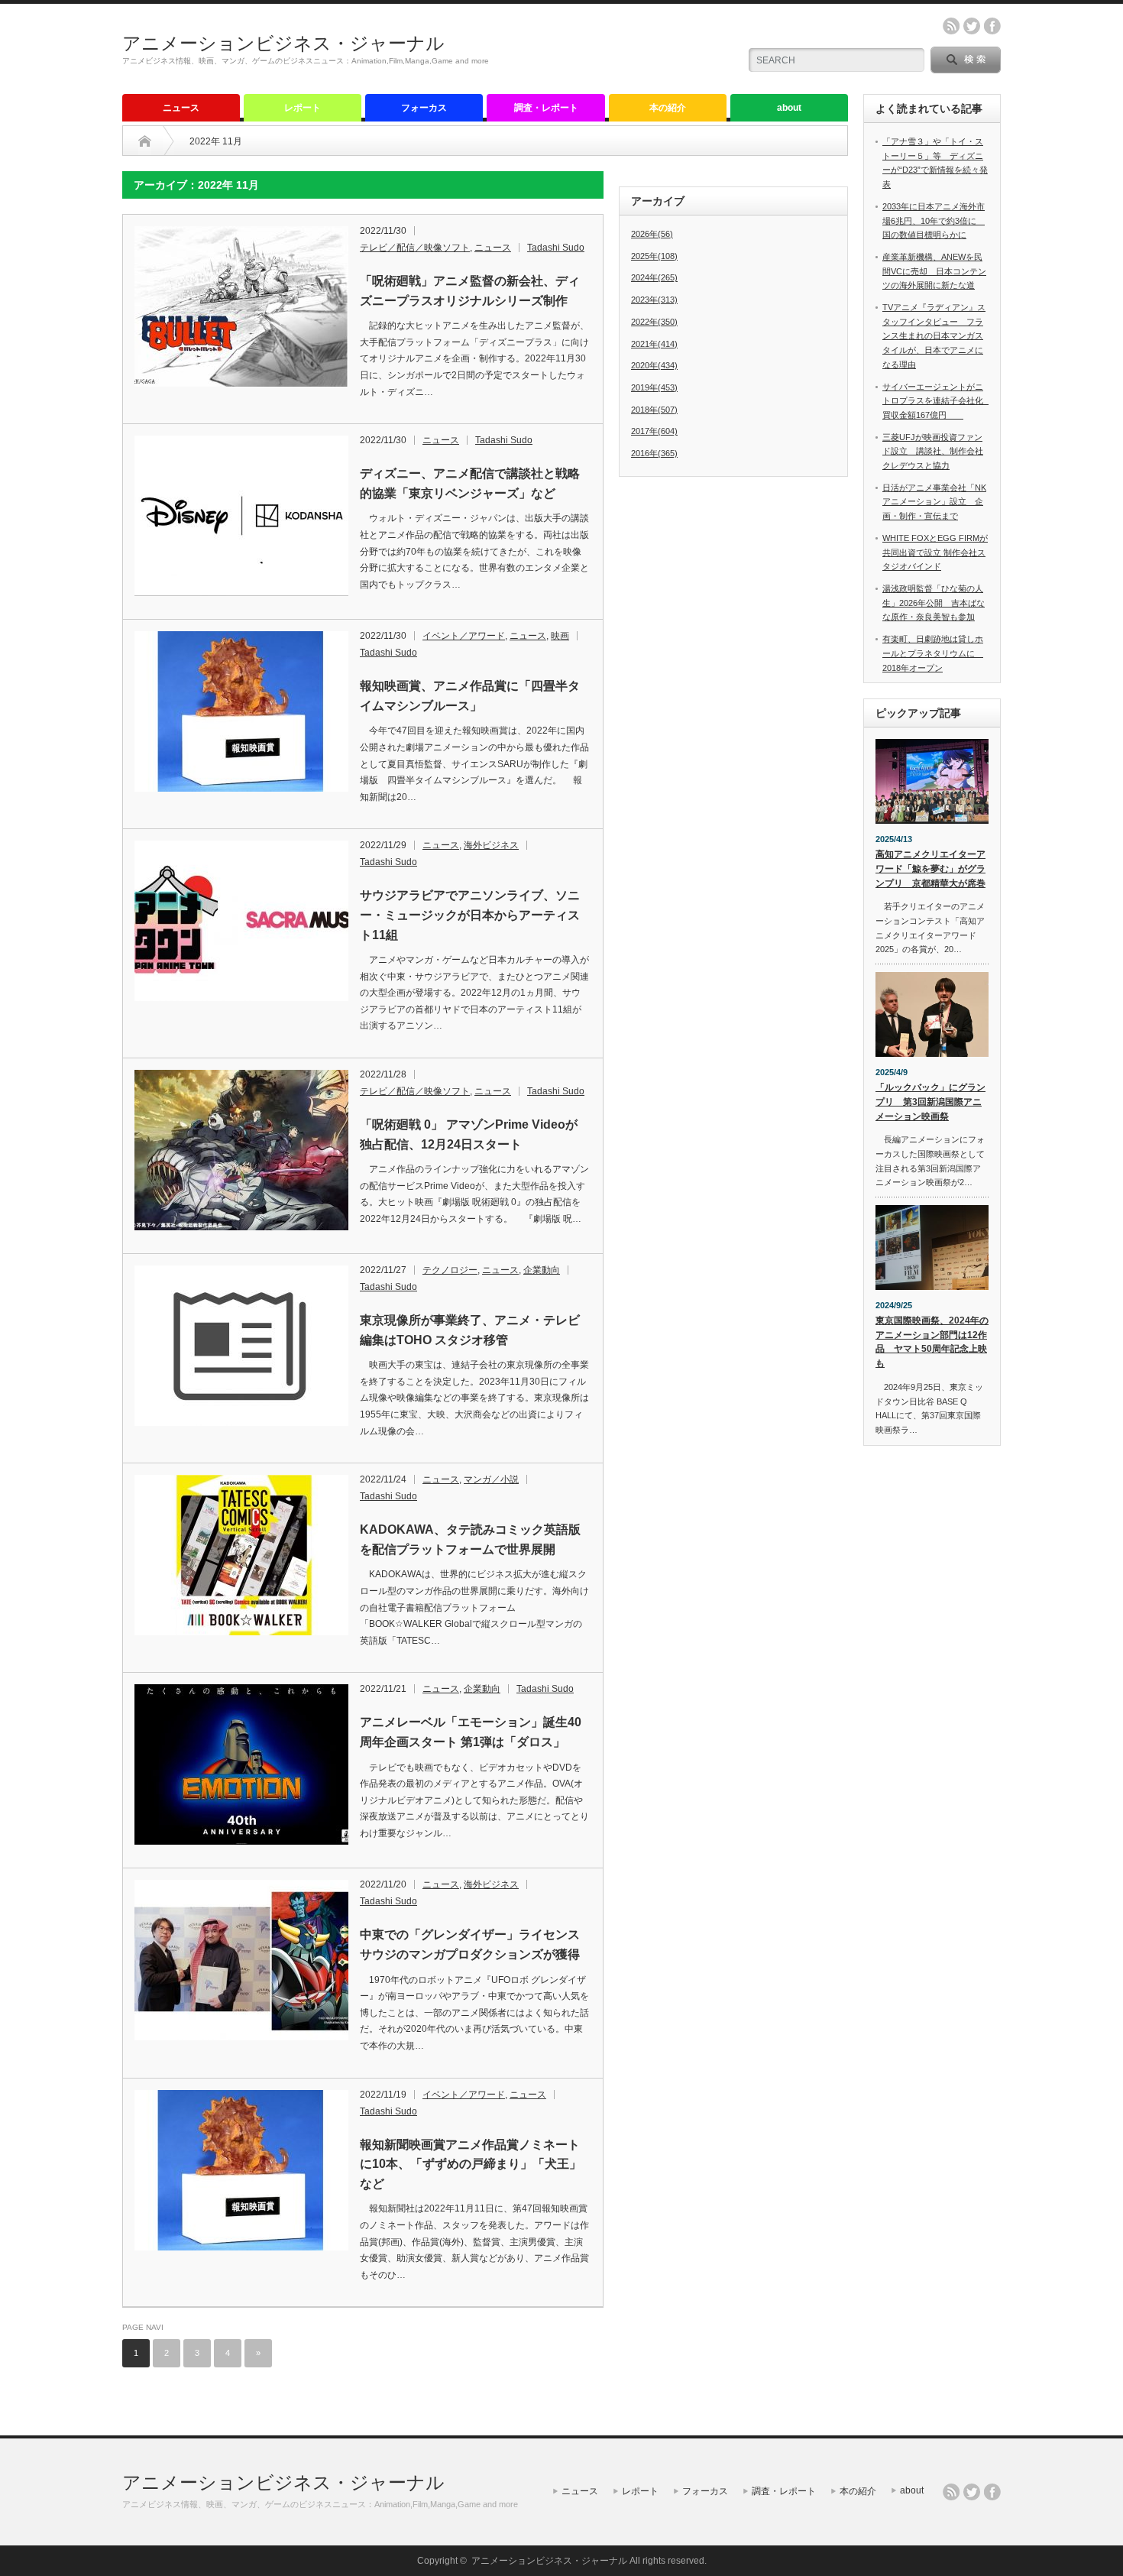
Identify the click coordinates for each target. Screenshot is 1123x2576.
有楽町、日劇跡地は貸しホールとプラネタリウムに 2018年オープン (933, 653)
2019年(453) (654, 387)
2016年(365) (654, 453)
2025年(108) (654, 256)
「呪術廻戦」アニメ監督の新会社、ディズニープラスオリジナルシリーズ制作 (470, 291)
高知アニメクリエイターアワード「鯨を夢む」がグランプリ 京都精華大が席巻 (930, 868)
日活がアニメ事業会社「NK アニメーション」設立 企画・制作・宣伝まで (934, 502)
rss (951, 26)
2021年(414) (654, 344)
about (789, 108)
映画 (560, 636)
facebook (992, 26)
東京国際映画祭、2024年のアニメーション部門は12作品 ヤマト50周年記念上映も (932, 1342)
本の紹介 (668, 108)
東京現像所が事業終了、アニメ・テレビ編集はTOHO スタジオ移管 (470, 1330)
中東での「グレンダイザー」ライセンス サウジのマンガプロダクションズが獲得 (474, 1944)
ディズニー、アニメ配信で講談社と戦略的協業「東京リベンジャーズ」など (470, 483)
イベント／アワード (464, 636)
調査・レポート (546, 108)
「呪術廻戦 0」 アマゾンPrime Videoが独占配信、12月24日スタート (469, 1134)
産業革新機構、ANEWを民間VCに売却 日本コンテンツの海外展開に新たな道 (934, 271)
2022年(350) (654, 322)
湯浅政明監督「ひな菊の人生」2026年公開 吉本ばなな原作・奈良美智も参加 (934, 603)
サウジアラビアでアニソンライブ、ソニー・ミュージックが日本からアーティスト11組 (470, 915)
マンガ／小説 (491, 1479)
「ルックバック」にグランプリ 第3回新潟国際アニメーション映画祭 (930, 1102)
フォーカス (424, 108)
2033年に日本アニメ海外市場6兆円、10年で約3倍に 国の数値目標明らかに (934, 220)
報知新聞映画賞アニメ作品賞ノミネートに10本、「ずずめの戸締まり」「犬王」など (471, 2164)
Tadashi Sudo (556, 248)
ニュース (181, 108)
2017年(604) (654, 431)
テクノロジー (450, 1270)
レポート (303, 108)
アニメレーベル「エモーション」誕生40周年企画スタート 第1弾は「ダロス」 (471, 1732)
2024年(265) (654, 277)
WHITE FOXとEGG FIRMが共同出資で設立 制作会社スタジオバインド (935, 552)
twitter (972, 26)
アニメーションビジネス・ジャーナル (283, 43)
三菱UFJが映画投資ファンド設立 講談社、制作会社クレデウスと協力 (933, 451)
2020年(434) (654, 365)
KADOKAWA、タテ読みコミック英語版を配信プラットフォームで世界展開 (470, 1539)
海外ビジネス (491, 845)
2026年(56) (652, 234)
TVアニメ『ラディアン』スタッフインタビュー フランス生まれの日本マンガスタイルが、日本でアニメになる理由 (934, 336)
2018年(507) (654, 410)
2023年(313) (654, 300)
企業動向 (542, 1270)
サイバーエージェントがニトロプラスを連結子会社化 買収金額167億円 (937, 401)
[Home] (145, 141)
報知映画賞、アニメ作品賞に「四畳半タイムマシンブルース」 (470, 696)
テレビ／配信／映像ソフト (415, 248)
